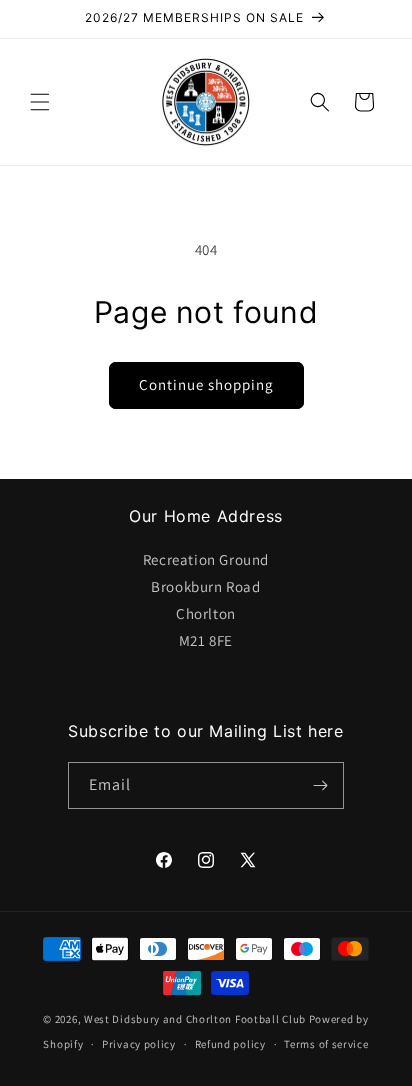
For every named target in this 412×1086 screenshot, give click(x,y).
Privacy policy (139, 1044)
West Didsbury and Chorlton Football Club (195, 1019)
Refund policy (230, 1044)
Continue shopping (206, 384)
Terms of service (326, 1044)
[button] (40, 102)
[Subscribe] (321, 785)
